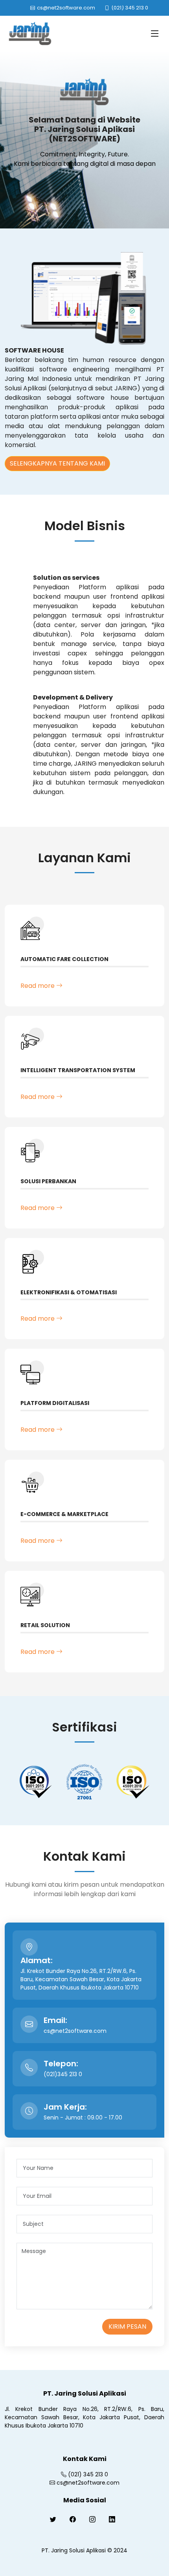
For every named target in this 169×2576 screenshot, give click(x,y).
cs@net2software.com (88, 2483)
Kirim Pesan (127, 2326)
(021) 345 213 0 (88, 2474)
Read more (38, 986)
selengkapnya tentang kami (57, 463)
